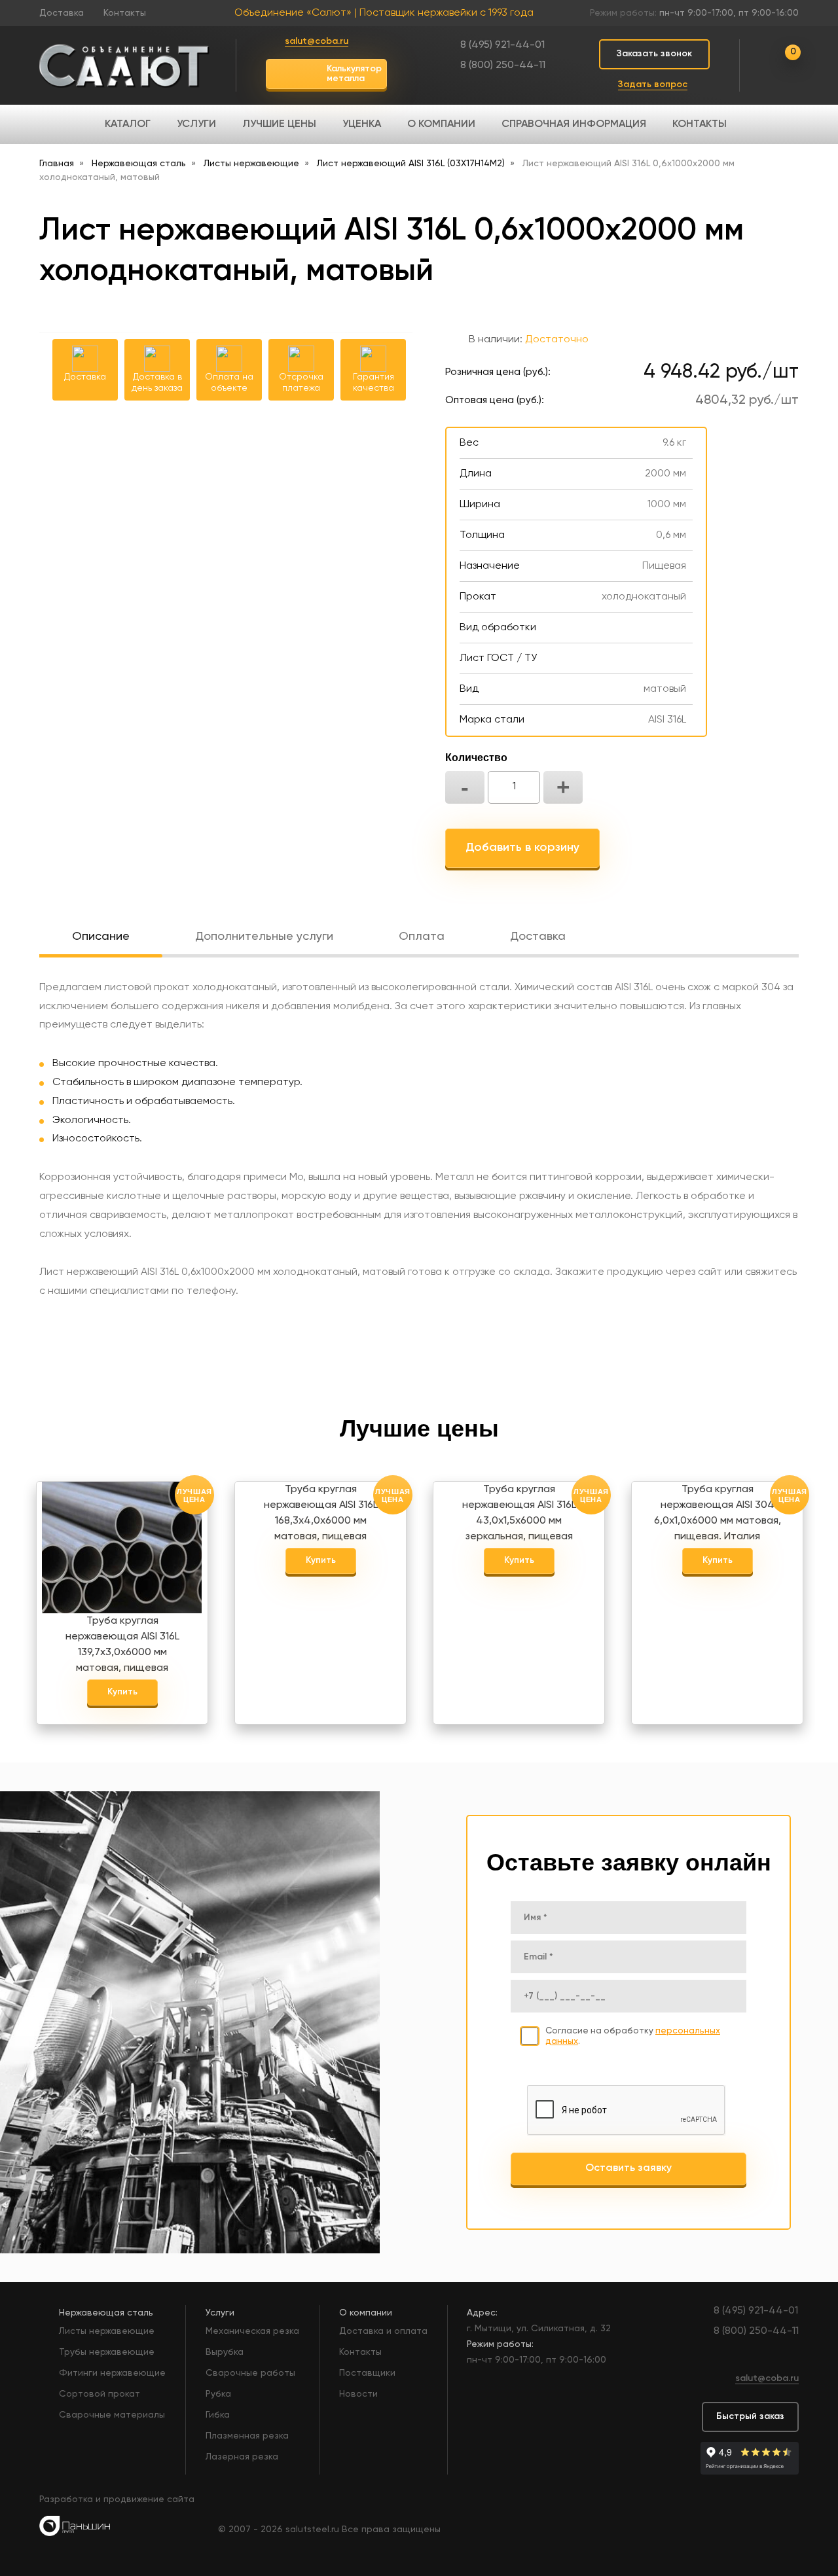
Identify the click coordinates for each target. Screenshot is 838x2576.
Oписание (101, 937)
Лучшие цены (279, 124)
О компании (441, 124)
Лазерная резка (242, 2457)
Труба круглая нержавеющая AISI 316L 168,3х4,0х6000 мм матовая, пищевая (321, 1509)
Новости (358, 2394)
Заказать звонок (654, 54)
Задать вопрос (653, 84)
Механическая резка (252, 2331)
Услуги (196, 124)
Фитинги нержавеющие (112, 2373)
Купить (122, 1692)
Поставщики (367, 2373)
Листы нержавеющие (107, 2331)
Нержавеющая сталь (106, 2313)
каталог (128, 124)
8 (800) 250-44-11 (503, 65)
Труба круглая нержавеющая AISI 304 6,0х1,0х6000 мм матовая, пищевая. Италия (718, 1509)
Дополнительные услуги (264, 937)
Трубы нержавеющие (107, 2352)
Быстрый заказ (750, 2416)
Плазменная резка (247, 2436)
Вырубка (225, 2352)
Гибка (218, 2415)
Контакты (125, 13)
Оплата (422, 937)
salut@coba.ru (317, 41)
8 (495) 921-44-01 (502, 45)
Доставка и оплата (383, 2331)
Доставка (62, 13)
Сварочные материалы (112, 2415)
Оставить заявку (628, 2168)
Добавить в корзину (522, 848)
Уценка (362, 124)
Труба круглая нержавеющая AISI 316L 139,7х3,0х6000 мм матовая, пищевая (122, 1640)
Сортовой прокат (100, 2394)
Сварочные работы (250, 2373)
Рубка (218, 2394)
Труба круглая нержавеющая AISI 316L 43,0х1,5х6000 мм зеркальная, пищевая (519, 1509)
